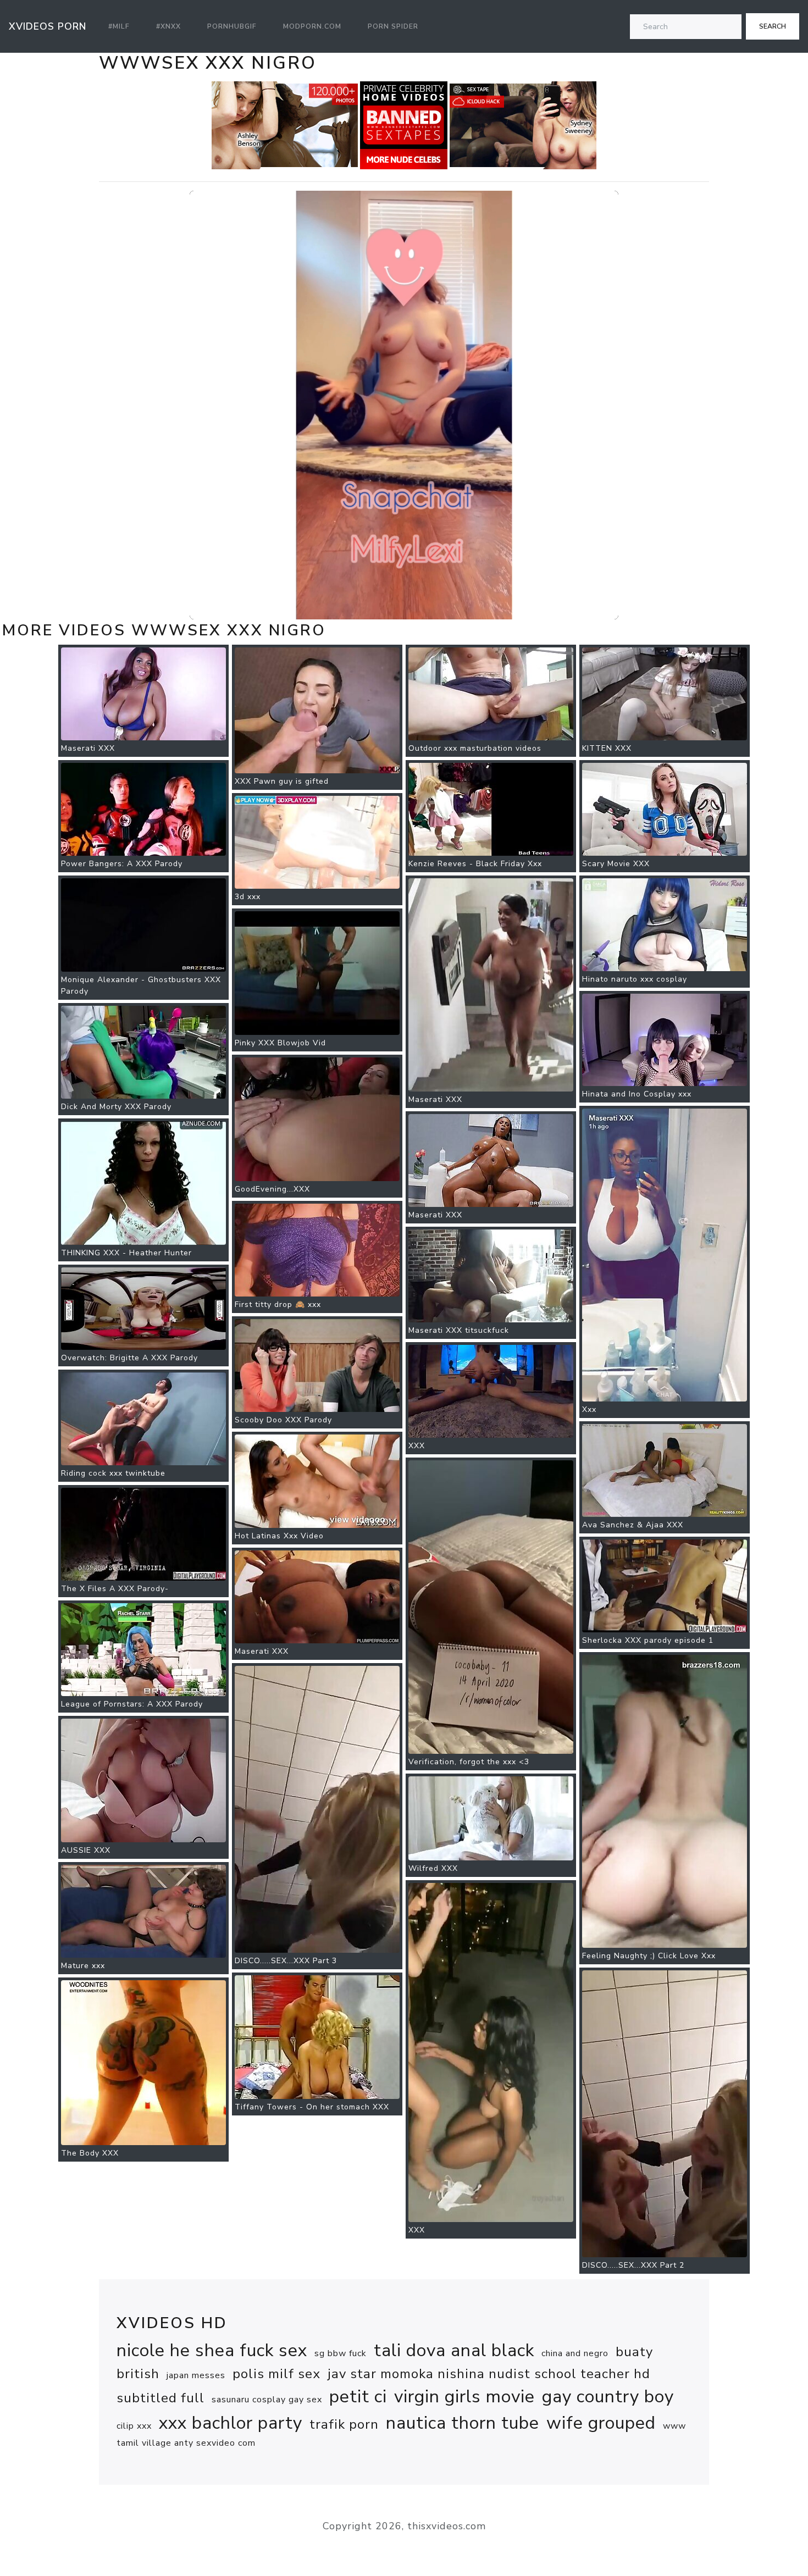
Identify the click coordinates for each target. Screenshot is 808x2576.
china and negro (575, 2353)
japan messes (196, 2375)
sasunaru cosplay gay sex (267, 2400)
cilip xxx (134, 2426)
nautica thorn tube (463, 2423)
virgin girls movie (464, 2397)
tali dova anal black (454, 2350)
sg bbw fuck (341, 2353)
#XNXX (168, 26)
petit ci (358, 2397)
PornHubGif (232, 26)
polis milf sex (276, 2374)
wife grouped (601, 2423)
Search (773, 26)
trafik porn (344, 2424)
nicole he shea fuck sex (212, 2350)
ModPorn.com (312, 26)
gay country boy (608, 2397)
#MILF (119, 26)
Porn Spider (393, 26)
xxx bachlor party (231, 2423)
